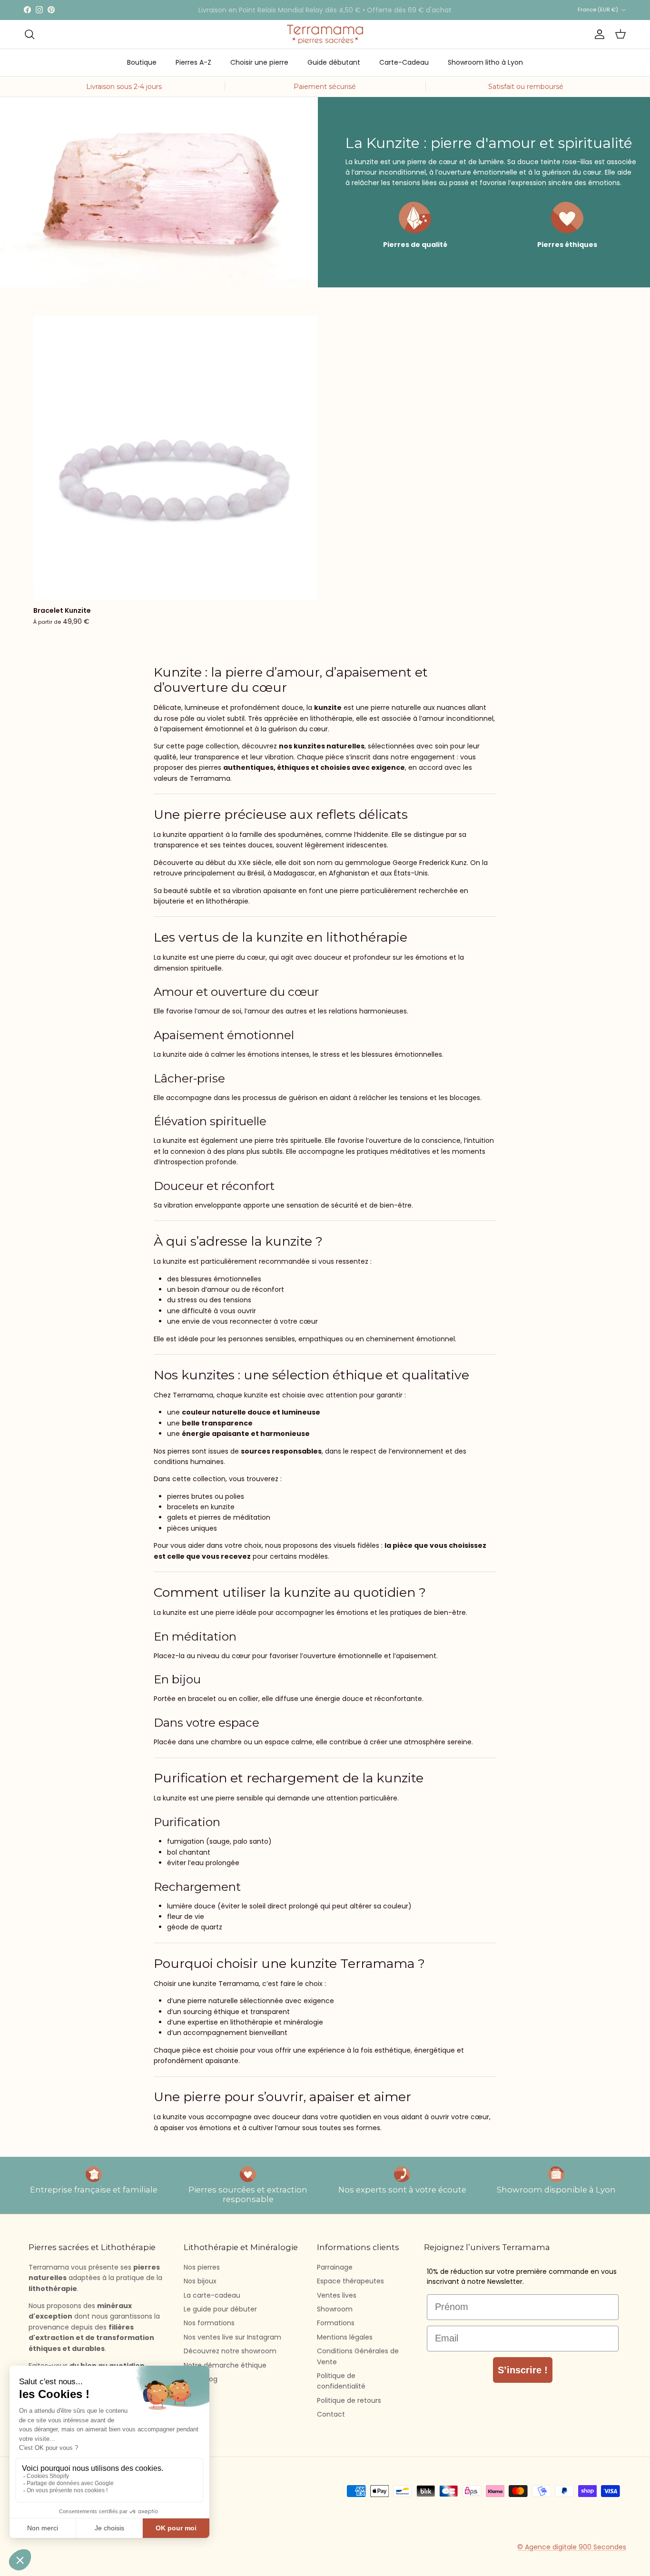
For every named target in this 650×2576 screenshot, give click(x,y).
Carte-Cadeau (404, 62)
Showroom (335, 2309)
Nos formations (209, 2323)
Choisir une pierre (259, 62)
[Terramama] (325, 34)
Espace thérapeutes (350, 2281)
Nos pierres (202, 2267)
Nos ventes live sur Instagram (232, 2337)
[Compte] (598, 34)
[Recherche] (30, 34)
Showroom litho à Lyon (485, 62)
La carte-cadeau (212, 2295)
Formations (336, 2323)
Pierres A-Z (193, 62)
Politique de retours (349, 2400)
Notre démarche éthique (225, 2365)
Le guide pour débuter (220, 2309)
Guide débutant (334, 62)
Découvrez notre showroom (230, 2351)
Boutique (142, 62)
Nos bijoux (200, 2281)
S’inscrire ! (523, 2370)
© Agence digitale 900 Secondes (572, 2547)
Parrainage (335, 2267)
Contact (331, 2414)
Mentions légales (345, 2337)
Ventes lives (337, 2295)
